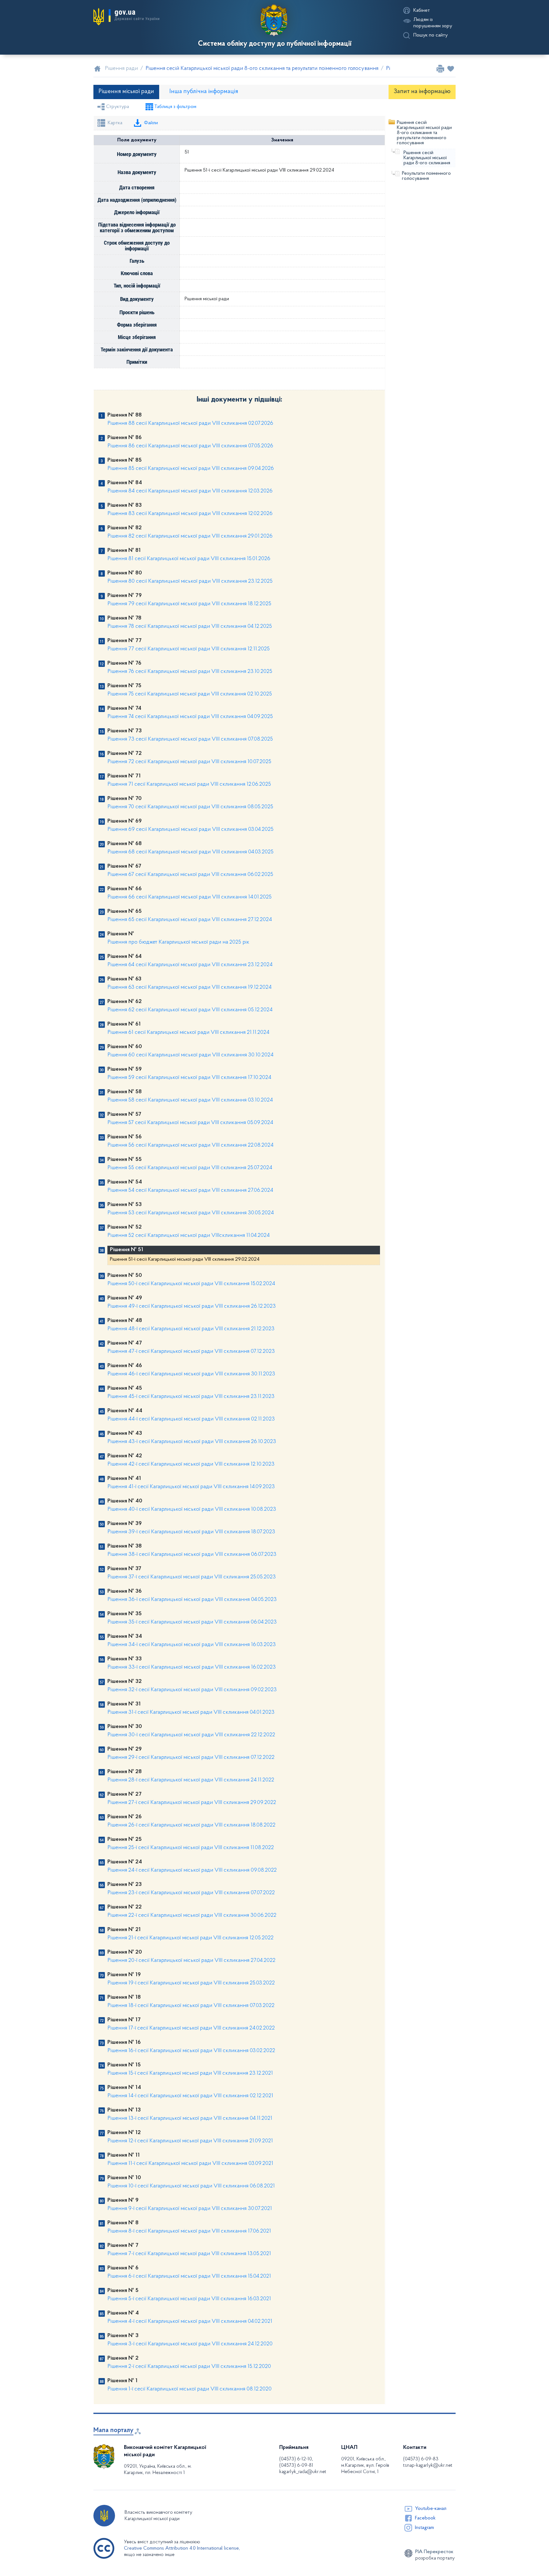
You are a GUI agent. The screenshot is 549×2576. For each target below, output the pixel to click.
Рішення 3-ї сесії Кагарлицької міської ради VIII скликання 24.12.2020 (190, 2344)
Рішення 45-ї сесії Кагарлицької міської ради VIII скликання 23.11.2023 (191, 1397)
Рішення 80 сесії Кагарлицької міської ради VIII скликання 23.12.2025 (190, 581)
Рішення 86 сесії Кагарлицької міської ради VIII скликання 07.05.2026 (190, 446)
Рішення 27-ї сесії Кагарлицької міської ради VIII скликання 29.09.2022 (192, 1803)
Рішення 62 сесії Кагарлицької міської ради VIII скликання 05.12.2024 (190, 1010)
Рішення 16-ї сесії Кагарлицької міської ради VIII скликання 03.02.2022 (191, 2051)
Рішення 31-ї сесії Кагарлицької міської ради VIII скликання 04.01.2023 (191, 1712)
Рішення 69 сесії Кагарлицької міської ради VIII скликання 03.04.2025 (190, 830)
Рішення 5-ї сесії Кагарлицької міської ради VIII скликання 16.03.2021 (189, 2299)
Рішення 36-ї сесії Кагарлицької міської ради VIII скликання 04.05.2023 (192, 1600)
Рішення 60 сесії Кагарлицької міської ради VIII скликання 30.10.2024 (190, 1055)
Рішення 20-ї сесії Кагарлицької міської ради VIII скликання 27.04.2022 (191, 1961)
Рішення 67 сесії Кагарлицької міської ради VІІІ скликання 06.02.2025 (190, 875)
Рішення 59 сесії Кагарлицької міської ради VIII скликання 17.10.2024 (189, 1078)
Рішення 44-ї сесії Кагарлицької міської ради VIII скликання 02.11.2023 (191, 1419)
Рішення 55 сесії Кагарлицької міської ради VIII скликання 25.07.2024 (190, 1168)
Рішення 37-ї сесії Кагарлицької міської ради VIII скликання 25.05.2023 (192, 1577)
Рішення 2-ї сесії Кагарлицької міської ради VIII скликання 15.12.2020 (189, 2367)
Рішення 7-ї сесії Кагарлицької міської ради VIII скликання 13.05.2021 (189, 2254)
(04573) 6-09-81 (296, 2465)
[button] (126, 17)
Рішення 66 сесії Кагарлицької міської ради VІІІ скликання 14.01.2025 (190, 897)
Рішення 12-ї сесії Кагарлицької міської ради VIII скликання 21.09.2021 (190, 2141)
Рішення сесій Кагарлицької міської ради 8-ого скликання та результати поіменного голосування (424, 133)
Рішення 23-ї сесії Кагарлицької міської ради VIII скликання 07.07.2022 (191, 1893)
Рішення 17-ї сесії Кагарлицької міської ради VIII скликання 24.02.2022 (191, 2028)
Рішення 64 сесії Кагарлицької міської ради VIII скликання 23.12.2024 (190, 965)
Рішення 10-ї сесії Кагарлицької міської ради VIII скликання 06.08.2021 (191, 2186)
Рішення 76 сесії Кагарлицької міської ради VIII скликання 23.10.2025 (190, 672)
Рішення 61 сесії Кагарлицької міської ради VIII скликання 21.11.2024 (188, 1033)
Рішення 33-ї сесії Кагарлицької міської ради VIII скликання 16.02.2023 (192, 1667)
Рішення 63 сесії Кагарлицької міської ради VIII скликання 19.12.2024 (190, 987)
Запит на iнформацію (422, 92)
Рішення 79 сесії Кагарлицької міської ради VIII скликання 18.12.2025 (189, 604)
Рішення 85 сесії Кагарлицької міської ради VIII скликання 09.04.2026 (191, 469)
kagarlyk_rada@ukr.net (303, 2472)
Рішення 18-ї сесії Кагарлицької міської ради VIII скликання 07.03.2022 (191, 2006)
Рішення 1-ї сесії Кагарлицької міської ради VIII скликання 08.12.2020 (190, 2389)
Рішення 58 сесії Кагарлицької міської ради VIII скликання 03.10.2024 (190, 1100)
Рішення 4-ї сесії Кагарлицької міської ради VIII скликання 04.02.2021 (190, 2322)
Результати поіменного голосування (426, 176)
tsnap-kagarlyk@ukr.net (428, 2465)
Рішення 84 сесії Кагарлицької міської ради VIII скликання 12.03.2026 (190, 491)
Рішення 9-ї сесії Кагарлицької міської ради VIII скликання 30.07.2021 (190, 2209)
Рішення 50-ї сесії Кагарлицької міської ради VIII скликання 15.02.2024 (191, 1284)
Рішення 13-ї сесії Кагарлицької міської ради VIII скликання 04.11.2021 (190, 2118)
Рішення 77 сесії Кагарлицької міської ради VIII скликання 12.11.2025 (189, 649)
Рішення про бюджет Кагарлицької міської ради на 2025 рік (178, 942)
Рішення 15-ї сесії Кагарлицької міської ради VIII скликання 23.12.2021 (190, 2073)
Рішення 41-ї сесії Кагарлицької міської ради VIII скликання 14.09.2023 (191, 1487)
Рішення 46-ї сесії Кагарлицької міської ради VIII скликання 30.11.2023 (191, 1374)
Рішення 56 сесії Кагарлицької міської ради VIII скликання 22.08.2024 (190, 1145)
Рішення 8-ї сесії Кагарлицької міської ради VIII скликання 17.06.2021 (189, 2231)
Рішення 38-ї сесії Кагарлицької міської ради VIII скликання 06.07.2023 (192, 1555)
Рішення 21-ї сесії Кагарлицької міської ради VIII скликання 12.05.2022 (190, 1938)
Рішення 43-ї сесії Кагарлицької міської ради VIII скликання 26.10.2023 (192, 1442)
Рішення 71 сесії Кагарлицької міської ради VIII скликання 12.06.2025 (189, 784)
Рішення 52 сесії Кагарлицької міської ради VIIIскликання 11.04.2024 (189, 1236)
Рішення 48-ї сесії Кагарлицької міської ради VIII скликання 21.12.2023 (191, 1329)
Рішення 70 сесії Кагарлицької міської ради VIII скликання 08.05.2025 (190, 807)
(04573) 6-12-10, (296, 2459)
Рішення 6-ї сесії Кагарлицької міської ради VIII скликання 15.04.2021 (189, 2276)
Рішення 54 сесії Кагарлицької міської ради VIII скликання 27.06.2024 (190, 1190)
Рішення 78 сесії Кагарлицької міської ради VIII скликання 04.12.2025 (190, 627)
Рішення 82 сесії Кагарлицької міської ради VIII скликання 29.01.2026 (190, 536)
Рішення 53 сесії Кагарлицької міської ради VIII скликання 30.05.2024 (191, 1213)
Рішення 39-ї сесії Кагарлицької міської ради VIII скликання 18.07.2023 (191, 1532)
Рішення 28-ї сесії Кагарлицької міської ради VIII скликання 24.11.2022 (191, 1780)
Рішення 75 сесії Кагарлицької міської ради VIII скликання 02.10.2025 (190, 694)
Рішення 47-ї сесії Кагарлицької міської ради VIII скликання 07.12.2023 (191, 1352)
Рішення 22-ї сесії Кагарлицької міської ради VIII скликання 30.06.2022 (192, 1915)
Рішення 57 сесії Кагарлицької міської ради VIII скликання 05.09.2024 (190, 1123)
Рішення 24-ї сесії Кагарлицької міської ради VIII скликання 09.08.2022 (192, 1870)
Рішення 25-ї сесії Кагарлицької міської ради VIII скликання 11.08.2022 (191, 1848)
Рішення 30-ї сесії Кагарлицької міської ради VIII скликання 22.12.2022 (191, 1735)
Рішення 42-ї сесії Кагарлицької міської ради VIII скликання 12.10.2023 (191, 1464)
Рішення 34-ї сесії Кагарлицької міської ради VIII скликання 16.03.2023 (192, 1645)
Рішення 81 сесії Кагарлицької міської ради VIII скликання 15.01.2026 (189, 559)
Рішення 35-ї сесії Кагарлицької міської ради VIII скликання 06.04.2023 (192, 1622)
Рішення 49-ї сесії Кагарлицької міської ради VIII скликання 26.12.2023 (192, 1306)
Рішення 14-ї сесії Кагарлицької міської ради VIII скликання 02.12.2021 (190, 2096)
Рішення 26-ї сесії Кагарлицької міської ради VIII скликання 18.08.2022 (191, 1825)
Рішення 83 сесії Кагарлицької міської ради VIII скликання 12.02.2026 (190, 514)
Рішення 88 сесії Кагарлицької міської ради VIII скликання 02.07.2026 (190, 424)
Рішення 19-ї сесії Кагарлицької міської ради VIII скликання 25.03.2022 (191, 1983)
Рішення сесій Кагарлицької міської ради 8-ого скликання (427, 158)
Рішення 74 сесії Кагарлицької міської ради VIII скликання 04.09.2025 (190, 717)
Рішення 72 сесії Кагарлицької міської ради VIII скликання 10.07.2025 (189, 762)
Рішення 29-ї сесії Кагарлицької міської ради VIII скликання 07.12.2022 (191, 1758)
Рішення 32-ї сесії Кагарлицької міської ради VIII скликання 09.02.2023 (192, 1690)
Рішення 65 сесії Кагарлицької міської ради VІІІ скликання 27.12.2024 (190, 920)
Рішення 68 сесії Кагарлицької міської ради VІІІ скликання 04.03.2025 (190, 852)
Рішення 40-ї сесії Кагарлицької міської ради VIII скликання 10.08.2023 (192, 1509)
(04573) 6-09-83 (421, 2459)
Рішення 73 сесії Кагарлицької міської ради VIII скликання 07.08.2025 (190, 739)
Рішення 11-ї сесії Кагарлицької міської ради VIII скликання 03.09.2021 (190, 2164)
